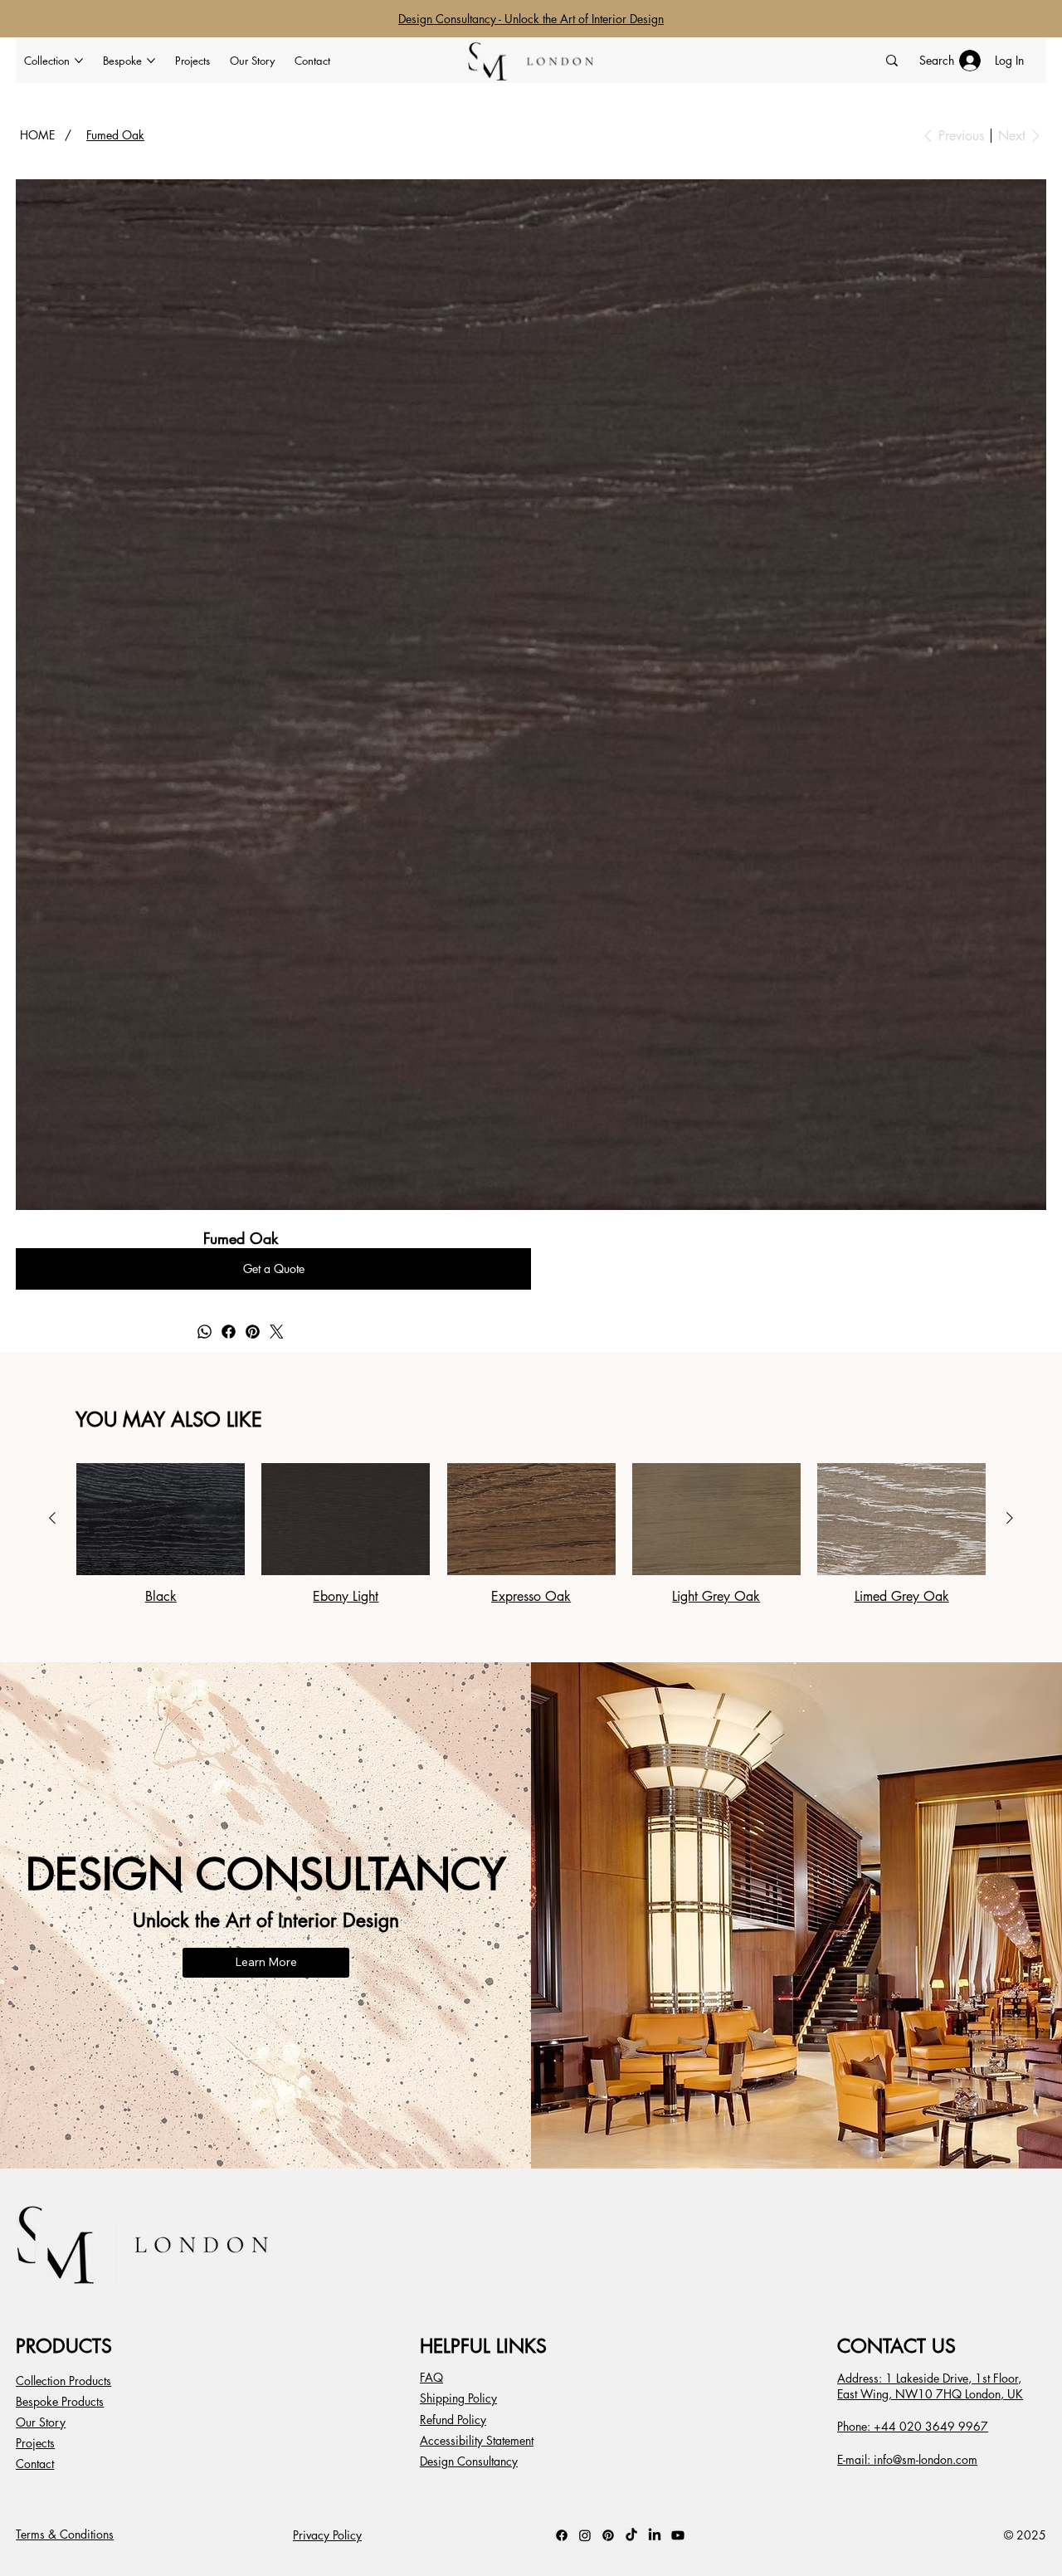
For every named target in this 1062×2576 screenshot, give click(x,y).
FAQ (431, 2377)
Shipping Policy (458, 2398)
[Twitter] (277, 1332)
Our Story (41, 2422)
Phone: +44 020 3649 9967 (913, 2426)
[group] (531, 1534)
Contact (35, 2464)
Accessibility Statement (477, 2440)
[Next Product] (1010, 1518)
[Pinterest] (253, 1332)
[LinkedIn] (655, 2535)
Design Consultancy (469, 2461)
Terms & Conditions (65, 2534)
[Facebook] (229, 1332)
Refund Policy (453, 2420)
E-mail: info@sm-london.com (907, 2459)
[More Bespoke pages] (151, 61)
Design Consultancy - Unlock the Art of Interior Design (531, 19)
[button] (273, 1269)
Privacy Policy (327, 2535)
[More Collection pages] (79, 61)
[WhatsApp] (205, 1332)
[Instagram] (585, 2535)
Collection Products (63, 2381)
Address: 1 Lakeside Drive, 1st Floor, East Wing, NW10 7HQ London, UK (930, 2386)
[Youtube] (678, 2535)
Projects (35, 2443)
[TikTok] (631, 2535)
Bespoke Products (60, 2401)
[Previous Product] (52, 1518)
